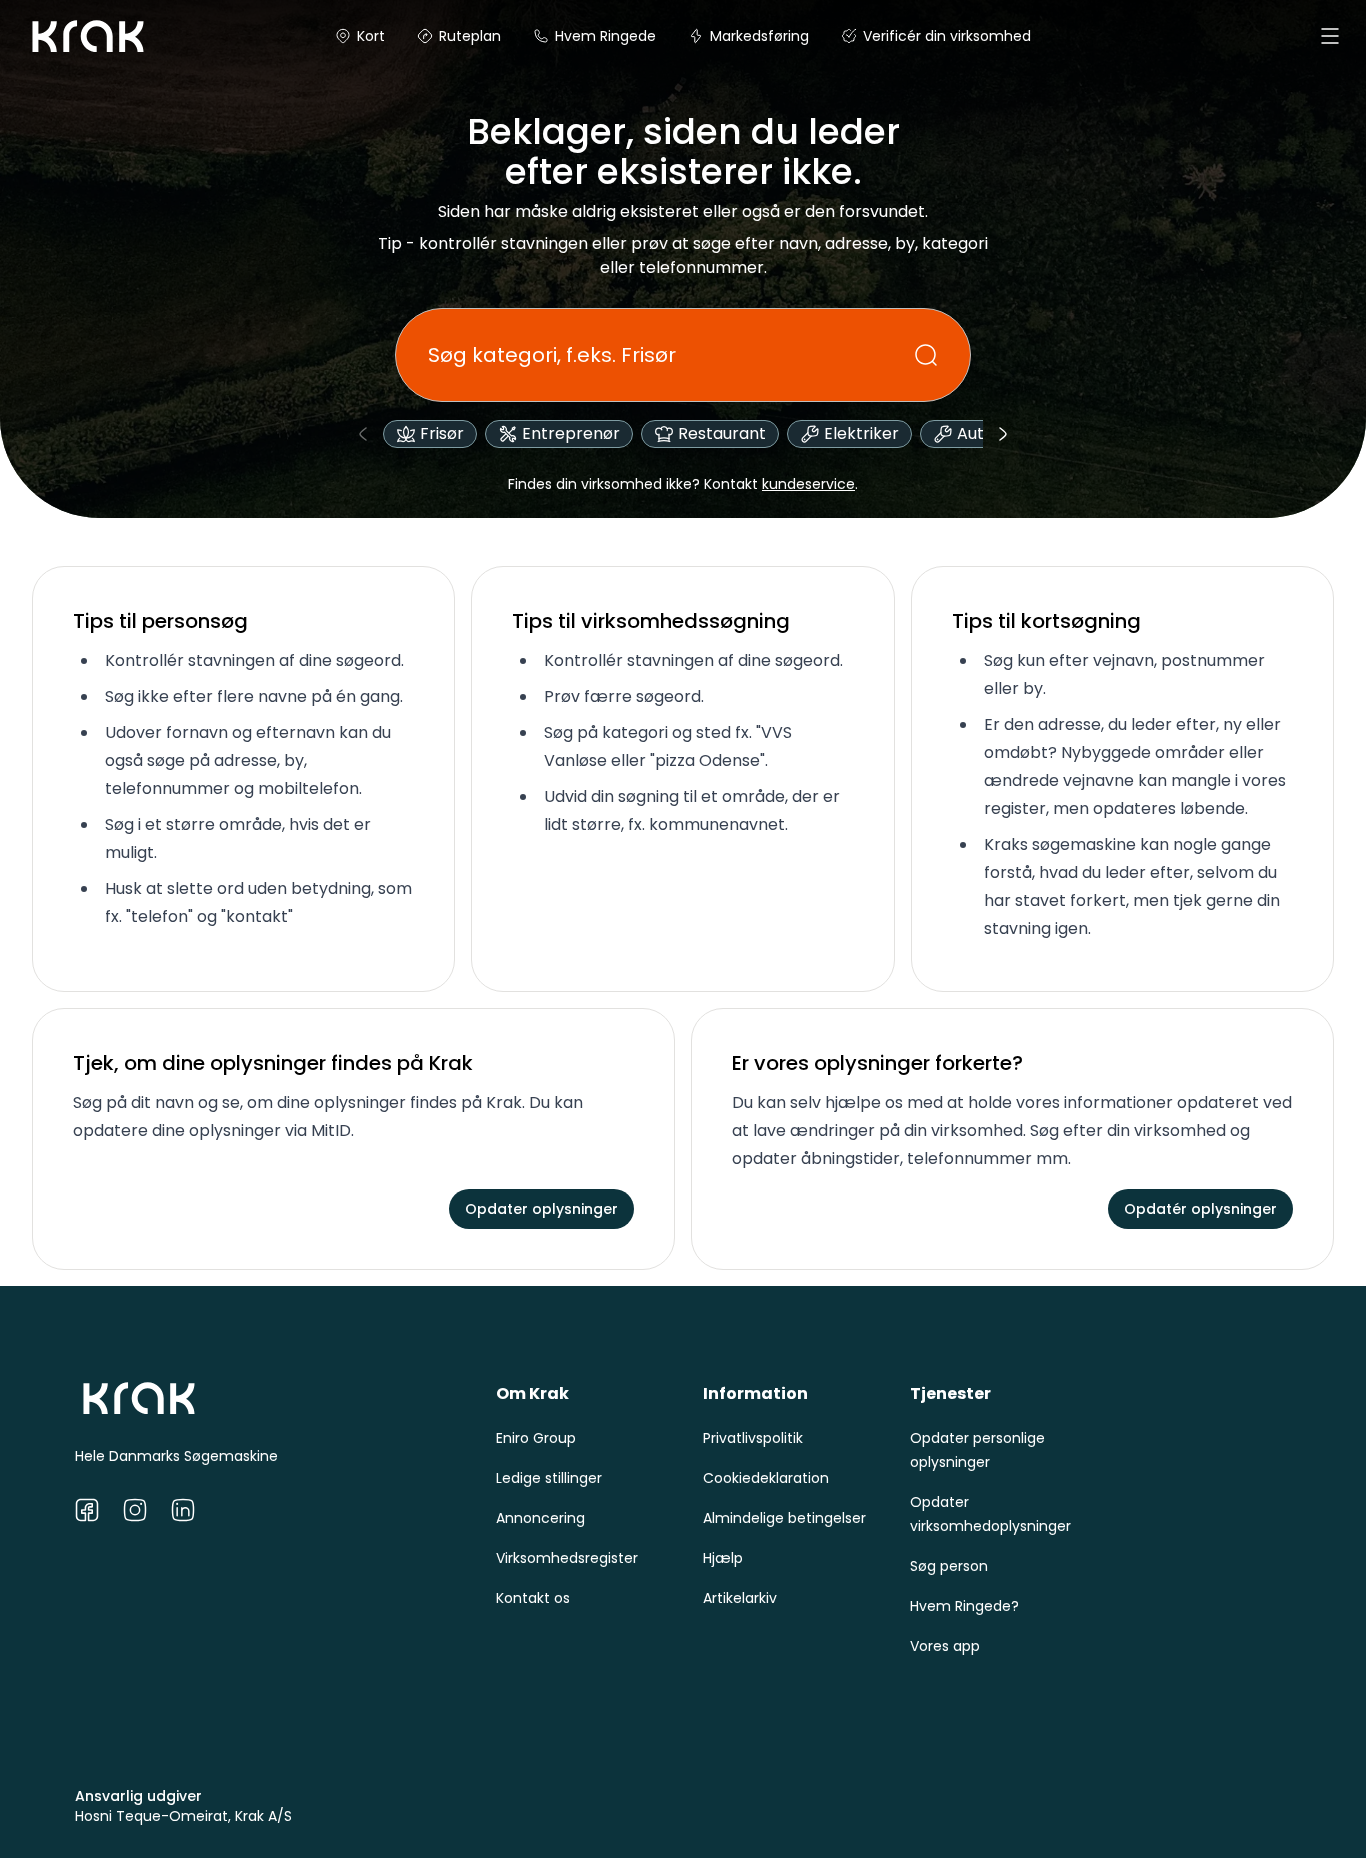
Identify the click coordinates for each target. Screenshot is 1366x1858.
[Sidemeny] (1330, 36)
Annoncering (540, 1518)
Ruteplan (470, 36)
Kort (371, 36)
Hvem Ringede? (964, 1606)
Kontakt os (533, 1598)
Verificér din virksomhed (947, 36)
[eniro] (48, 36)
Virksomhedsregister (567, 1558)
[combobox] (671, 355)
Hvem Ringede (605, 36)
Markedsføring (759, 36)
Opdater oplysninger (541, 1209)
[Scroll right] (1003, 434)
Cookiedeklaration (766, 1478)
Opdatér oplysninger (1200, 1209)
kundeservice (808, 484)
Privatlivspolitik (753, 1438)
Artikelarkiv (740, 1598)
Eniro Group (536, 1438)
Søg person (949, 1566)
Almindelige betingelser (784, 1518)
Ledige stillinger (549, 1478)
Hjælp (723, 1558)
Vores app (945, 1646)
